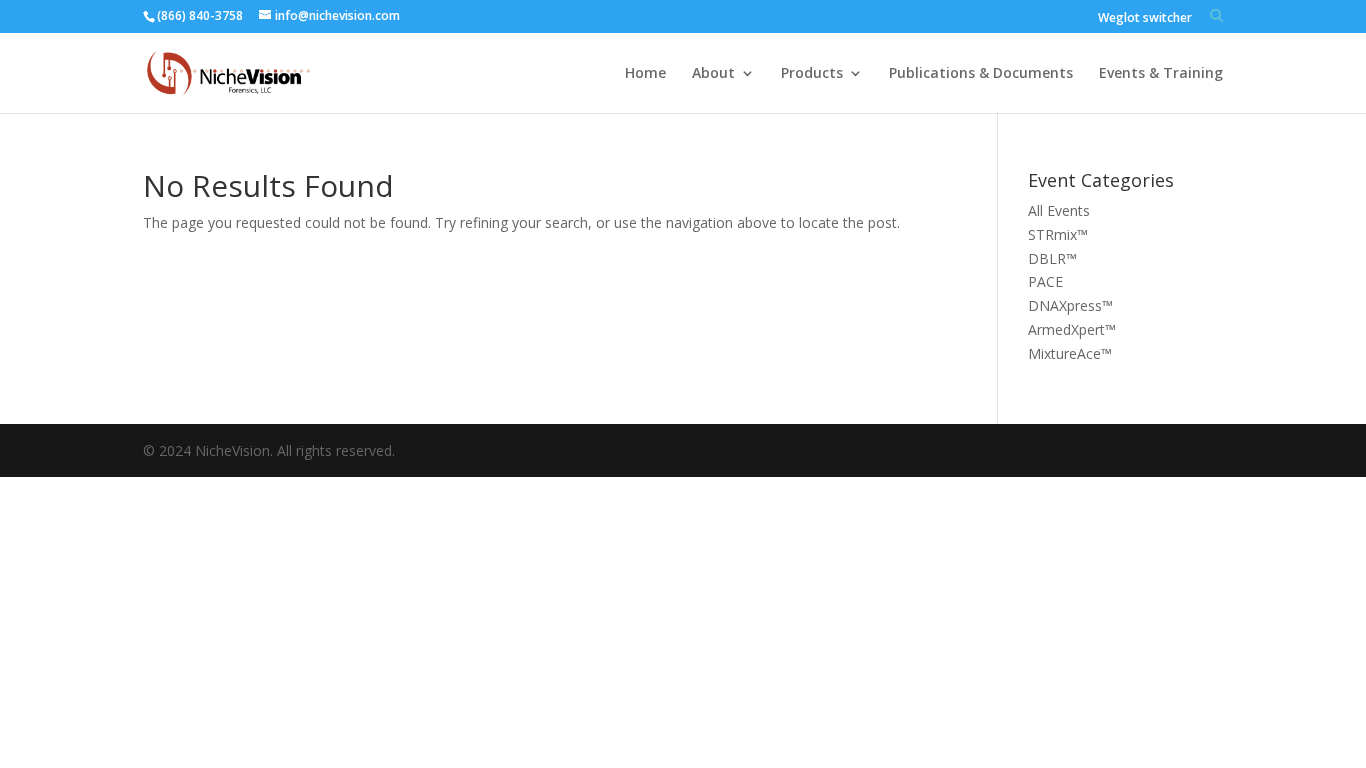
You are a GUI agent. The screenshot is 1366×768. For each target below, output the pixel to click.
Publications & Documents (981, 74)
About (713, 74)
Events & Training (1161, 74)
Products (812, 74)
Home (645, 74)
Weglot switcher (1145, 19)
